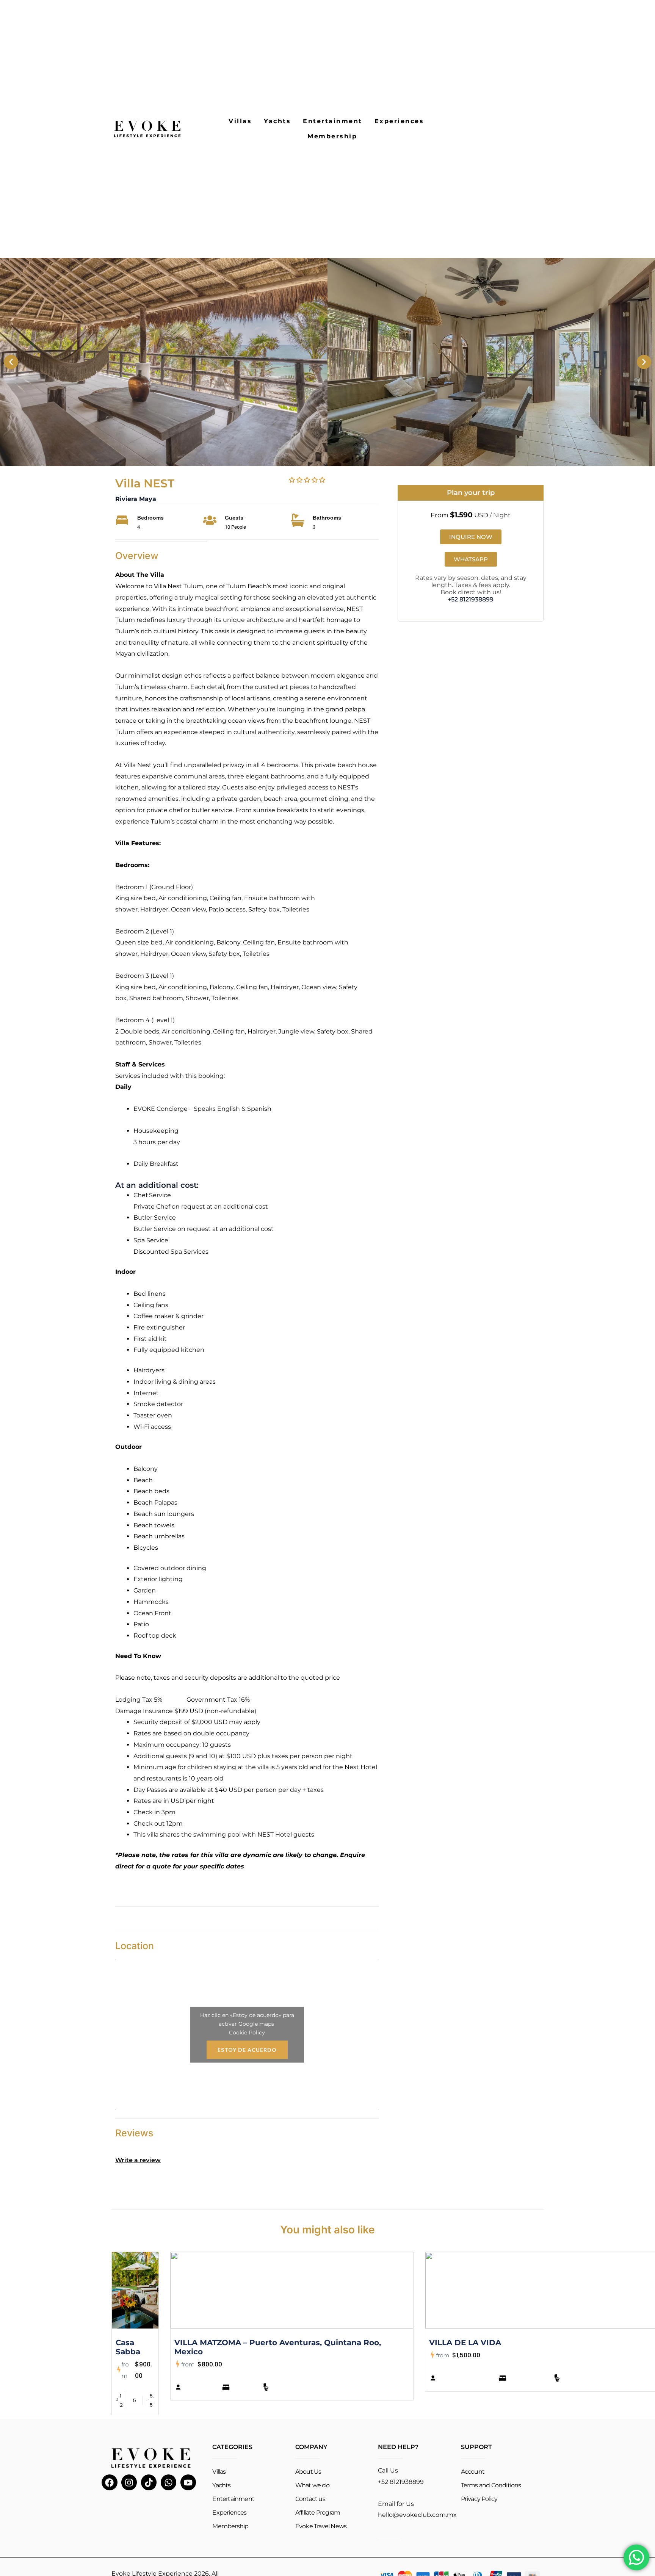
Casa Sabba (128, 2347)
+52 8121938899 (471, 599)
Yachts (277, 121)
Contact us (310, 2499)
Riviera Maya (136, 499)
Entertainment (333, 121)
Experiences (399, 121)
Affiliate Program (318, 2513)
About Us (308, 2472)
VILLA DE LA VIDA (465, 2343)
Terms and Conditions (491, 2485)
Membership (332, 136)
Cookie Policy (247, 2032)
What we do (312, 2485)
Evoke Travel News (321, 2526)
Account (473, 2472)
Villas (240, 121)
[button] (11, 362)
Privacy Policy (479, 2499)
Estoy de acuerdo (247, 2049)
